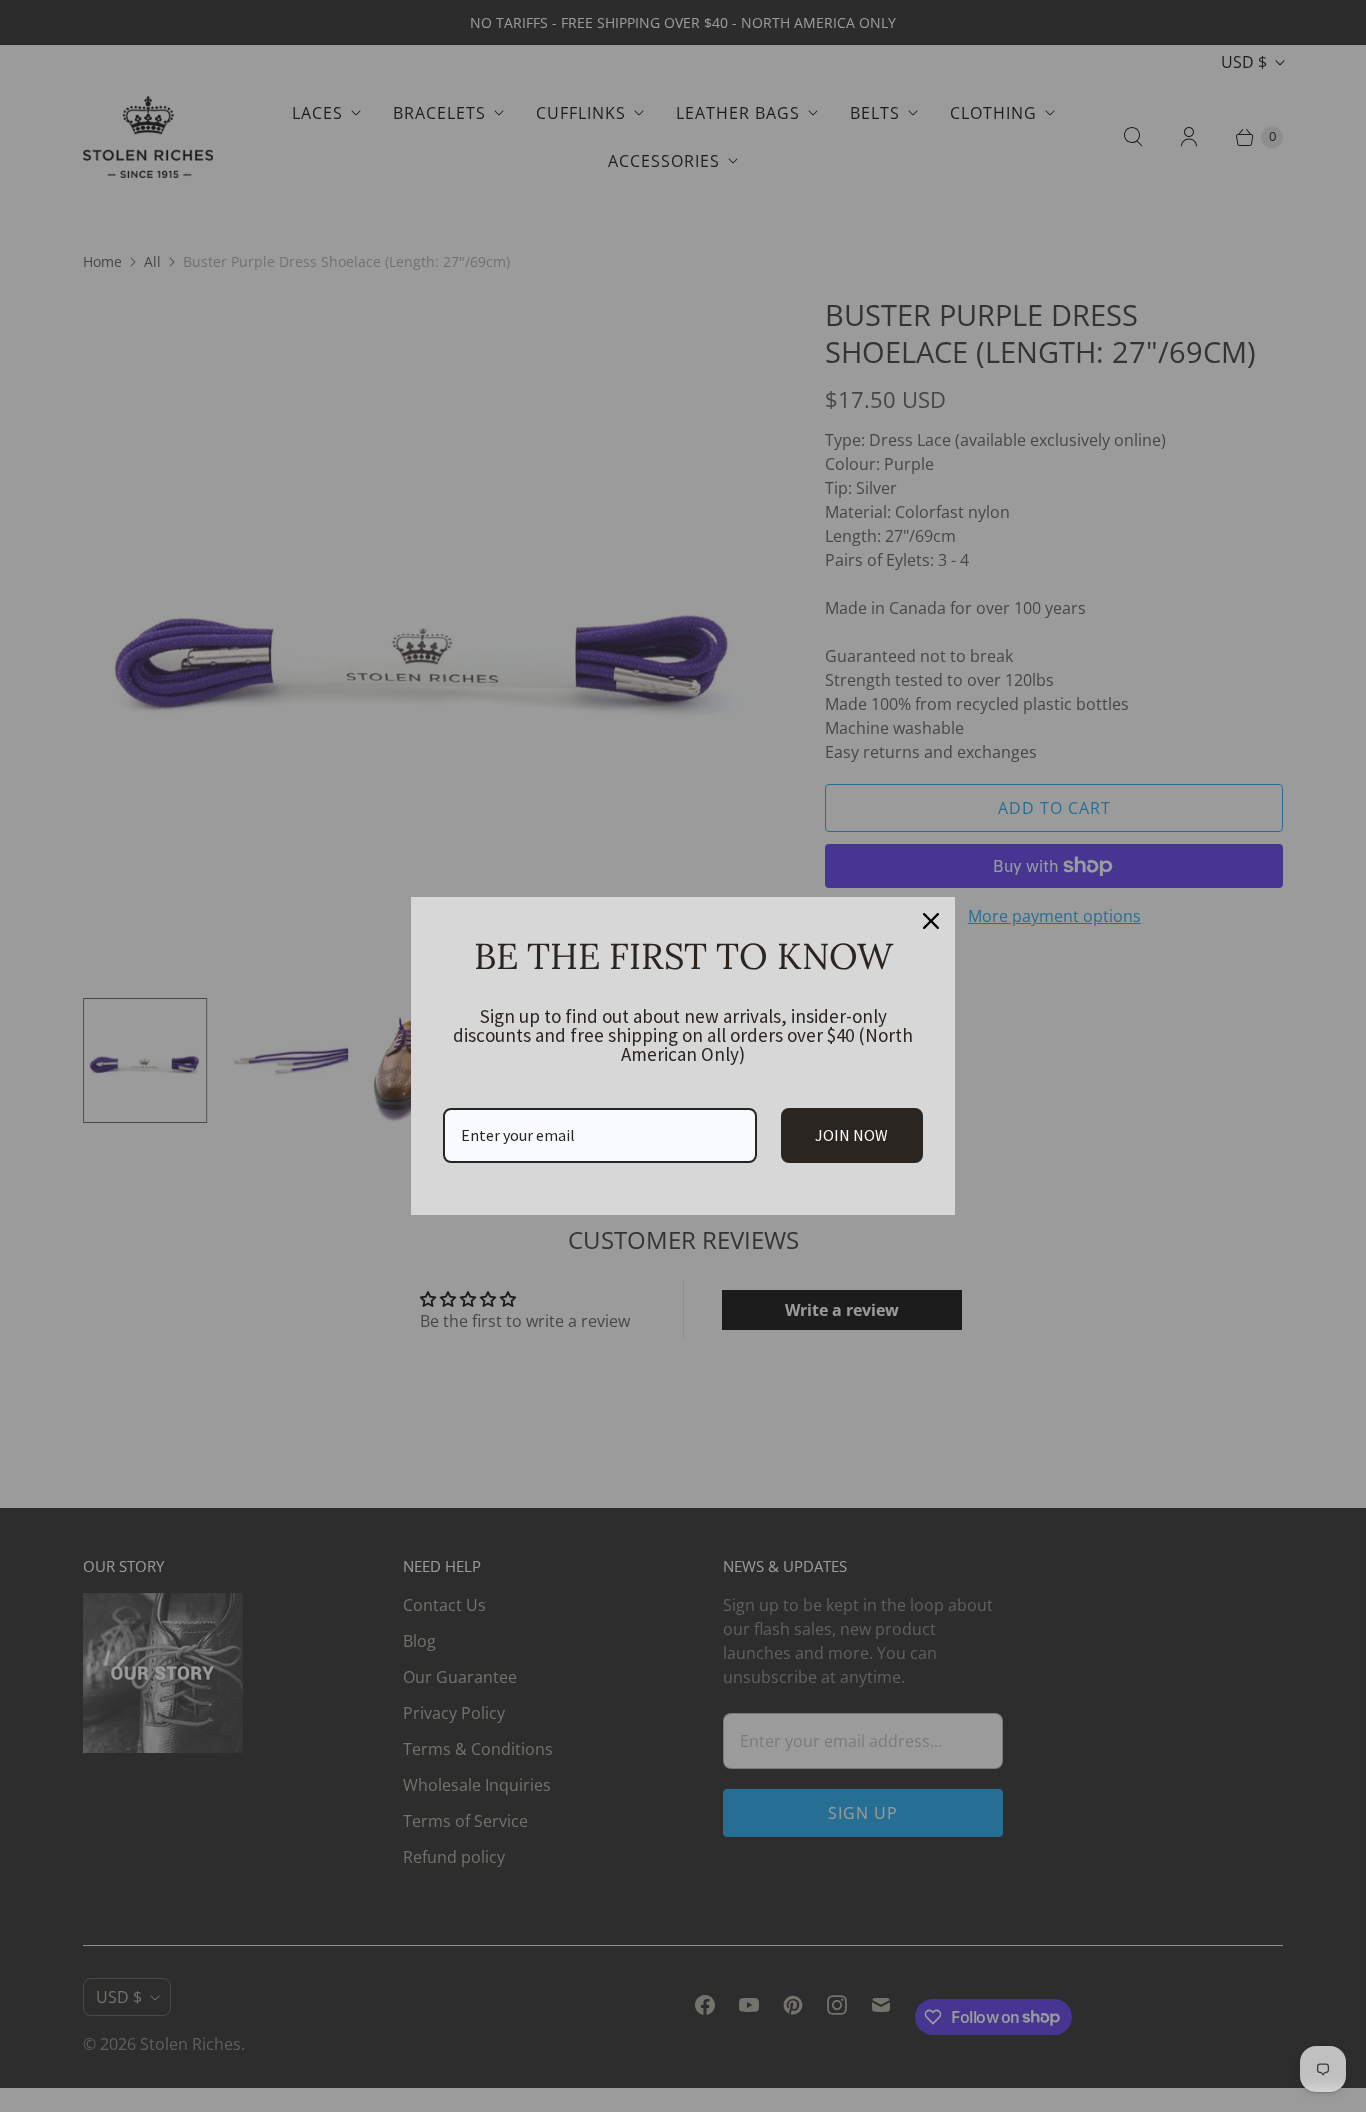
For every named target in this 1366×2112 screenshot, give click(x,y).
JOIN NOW (851, 1135)
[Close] (931, 921)
